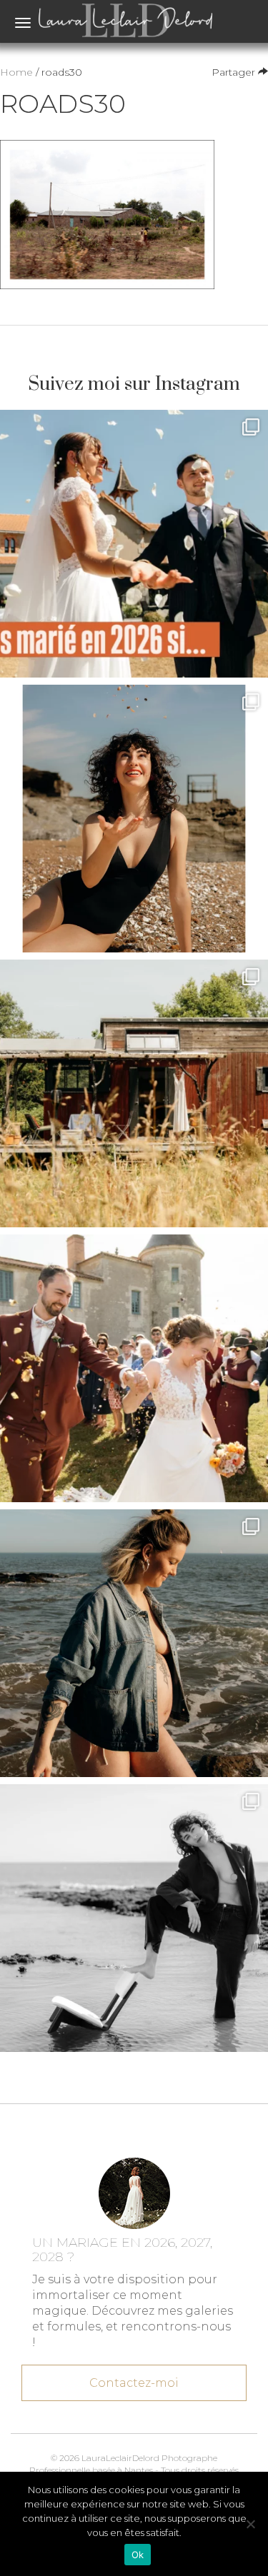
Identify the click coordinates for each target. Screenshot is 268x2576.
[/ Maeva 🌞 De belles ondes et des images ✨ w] (134, 819)
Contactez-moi (134, 2383)
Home (16, 72)
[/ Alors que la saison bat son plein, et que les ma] (134, 544)
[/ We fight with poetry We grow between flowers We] (134, 1918)
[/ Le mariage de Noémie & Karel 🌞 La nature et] (134, 1093)
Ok (138, 2555)
